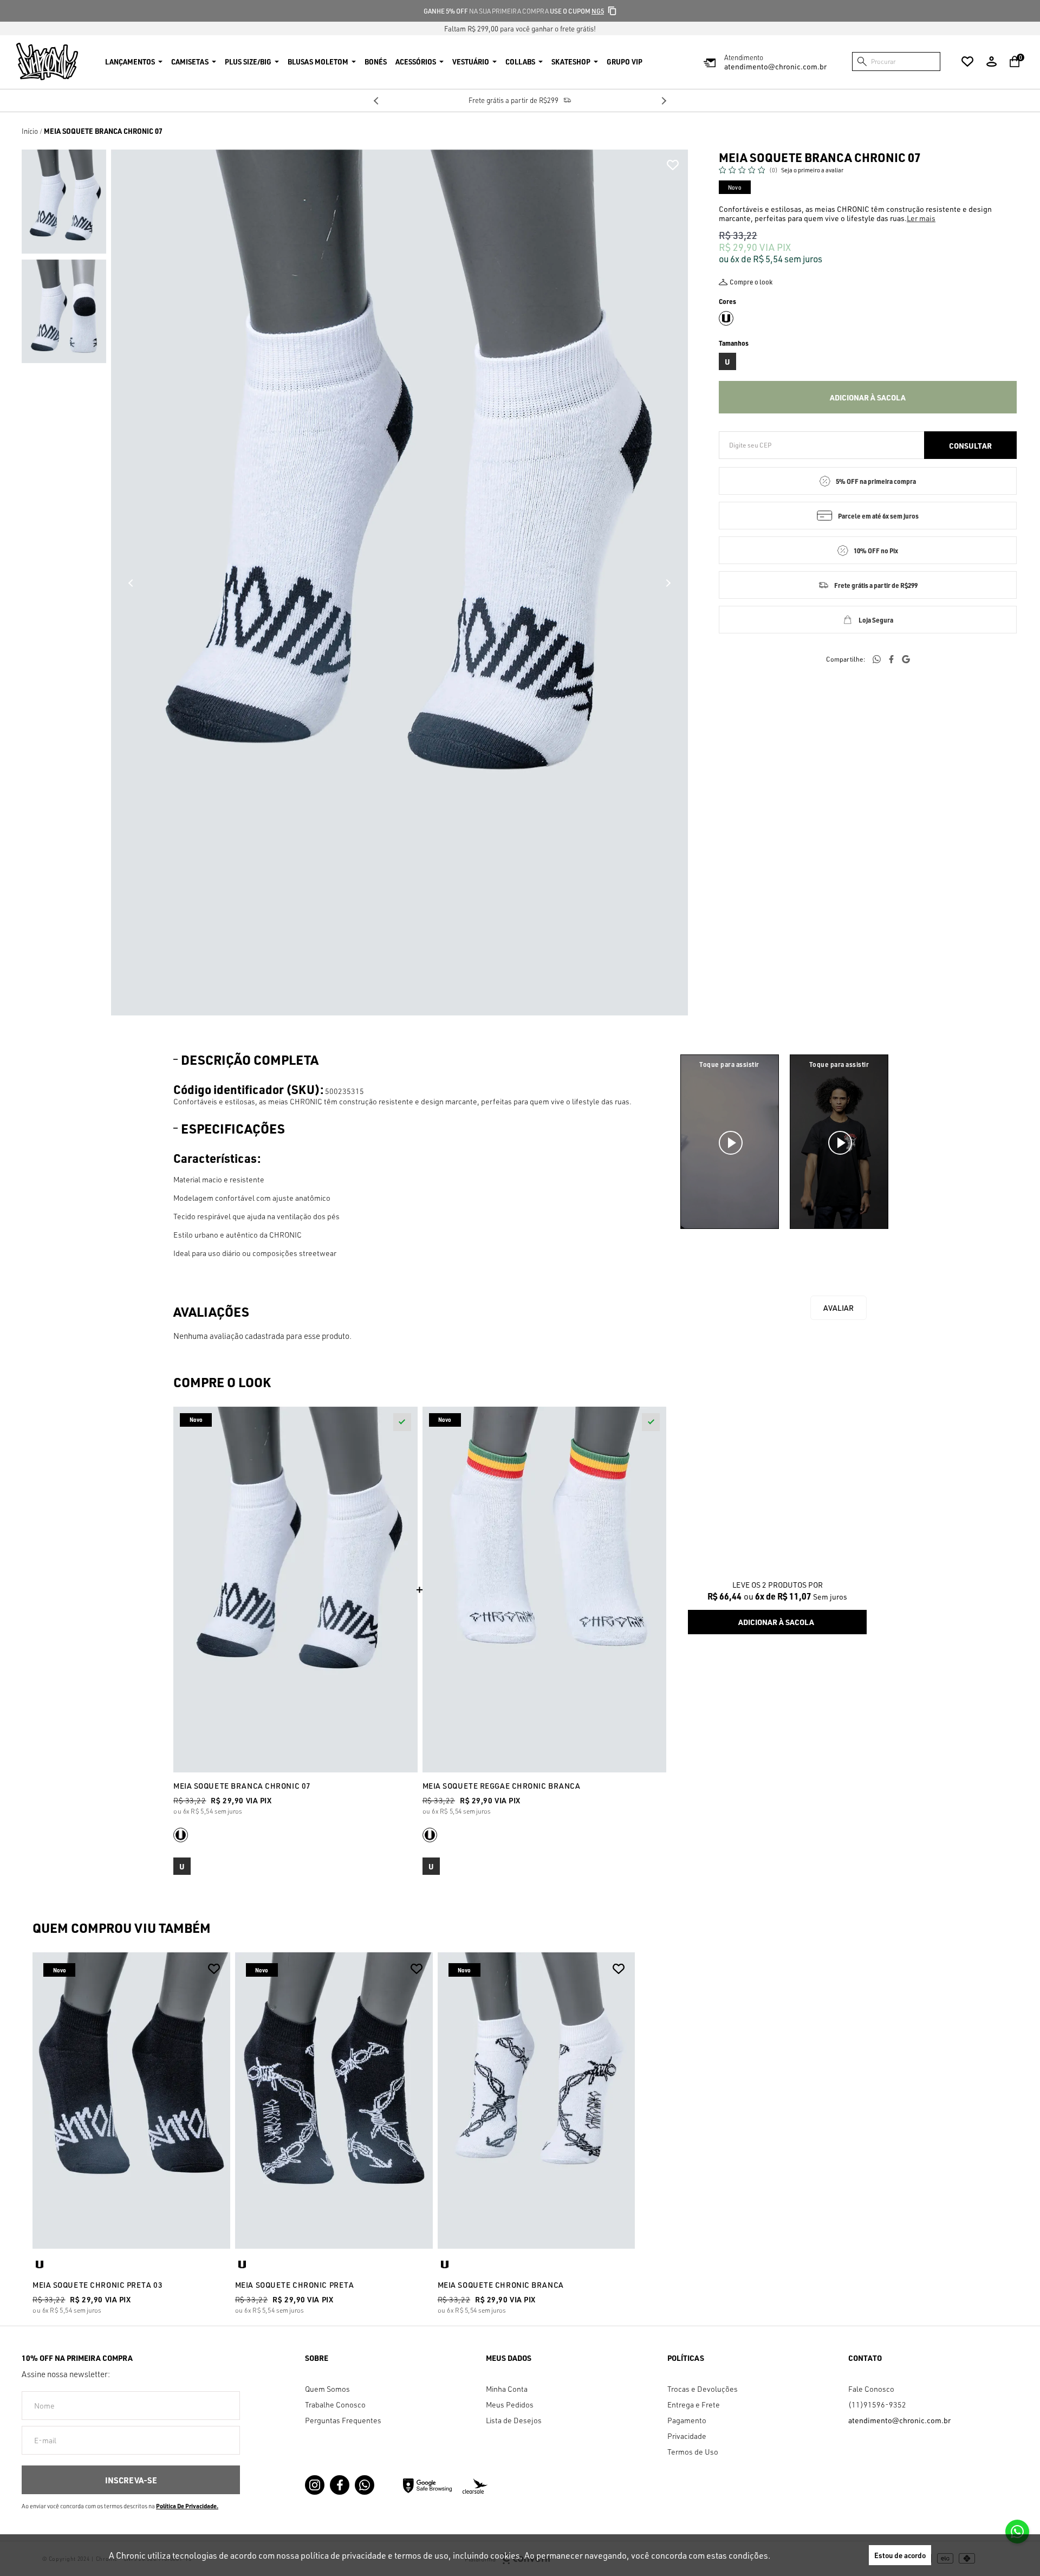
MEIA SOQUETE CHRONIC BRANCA (501, 2285)
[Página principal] (47, 62)
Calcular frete (970, 445)
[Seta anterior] (131, 583)
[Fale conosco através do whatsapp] (1017, 2532)
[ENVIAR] (131, 2480)
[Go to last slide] (376, 101)
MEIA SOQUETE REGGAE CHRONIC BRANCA (502, 1786)
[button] (64, 202)
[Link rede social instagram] (315, 2485)
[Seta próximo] (668, 583)
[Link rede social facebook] (340, 2485)
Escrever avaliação (838, 1308)
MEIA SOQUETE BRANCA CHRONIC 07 (242, 1786)
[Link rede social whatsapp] (365, 2485)
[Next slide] (664, 101)
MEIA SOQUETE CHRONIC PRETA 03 (97, 2285)
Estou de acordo (900, 2555)
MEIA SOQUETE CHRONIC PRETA (295, 2285)
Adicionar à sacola (868, 397)
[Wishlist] (967, 62)
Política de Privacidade (186, 2506)
